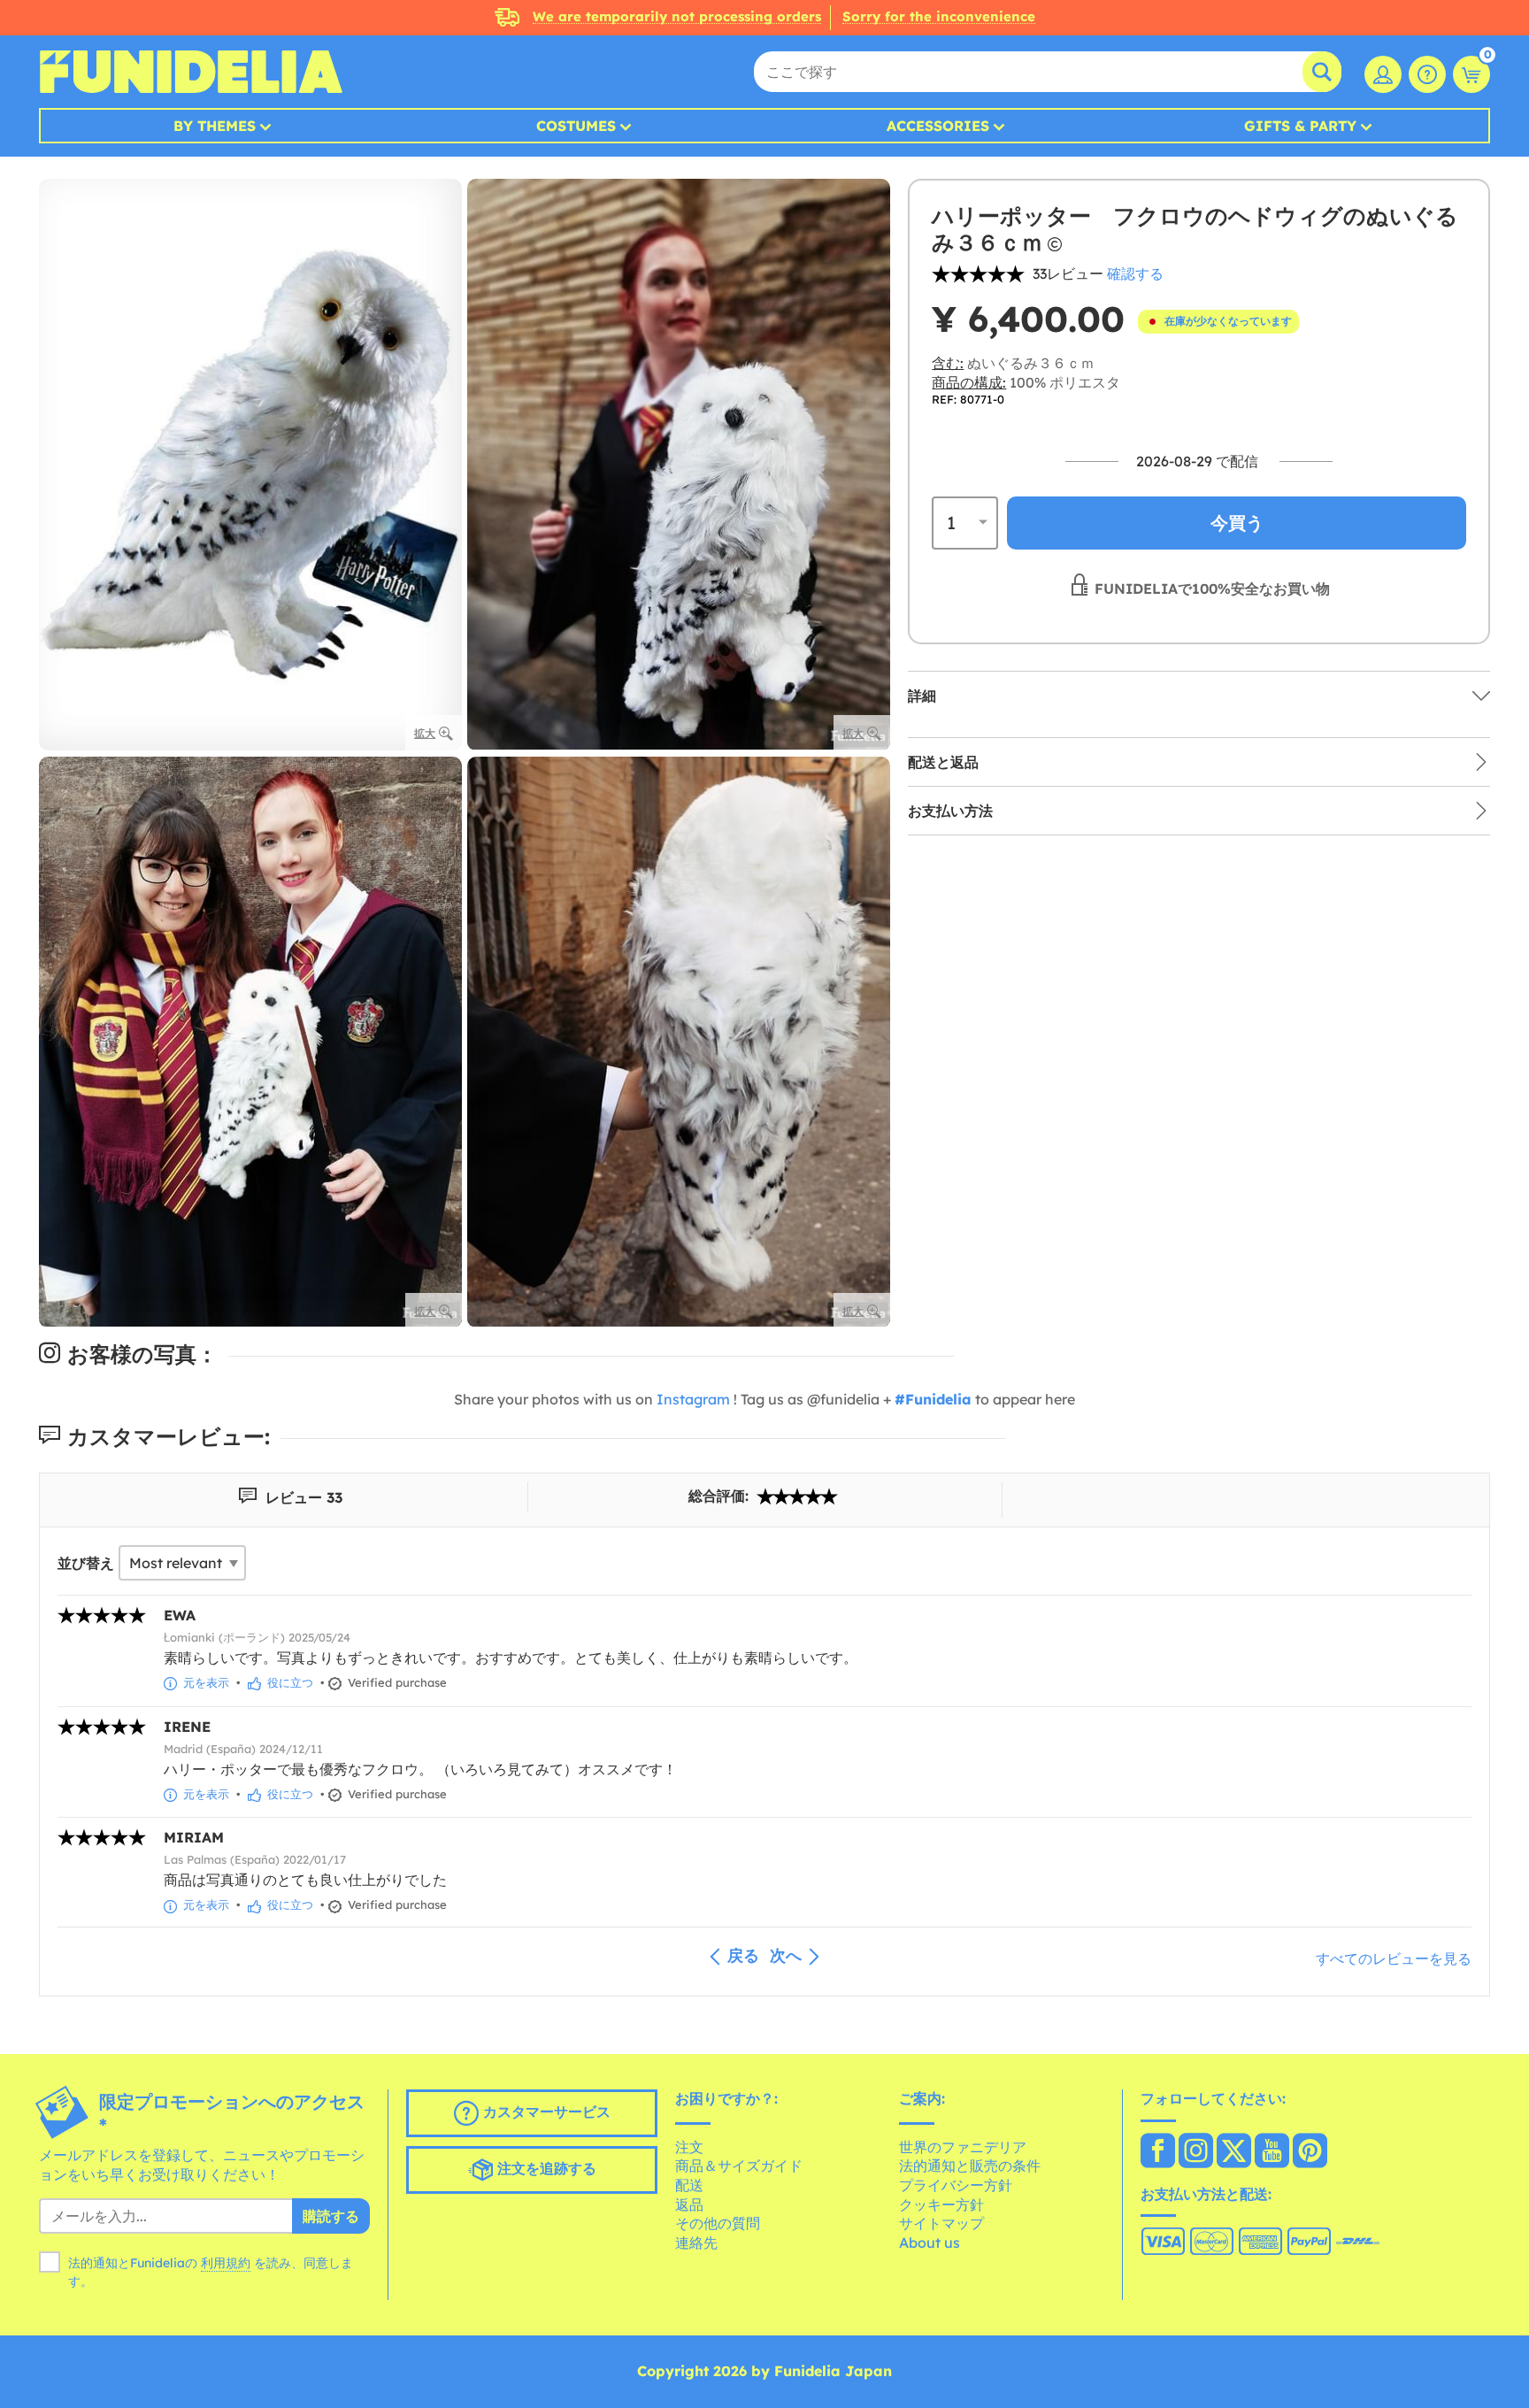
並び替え (86, 1563)
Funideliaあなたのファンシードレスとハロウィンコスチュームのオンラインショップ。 (191, 72)
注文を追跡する (545, 2169)
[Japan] (1158, 2152)
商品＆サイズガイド (739, 2166)
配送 (689, 2185)
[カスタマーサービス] (1427, 74)
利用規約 (226, 2263)
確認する (1135, 273)
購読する (331, 2216)
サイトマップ (941, 2223)
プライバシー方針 (956, 2185)
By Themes (215, 126)
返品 (689, 2204)
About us (930, 2243)
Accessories (938, 126)
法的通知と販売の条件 (970, 2166)
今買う (1237, 522)
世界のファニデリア (963, 2147)
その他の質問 (718, 2223)
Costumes (576, 126)
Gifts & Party (1300, 126)
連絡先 (696, 2243)
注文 (689, 2147)
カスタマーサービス (545, 2112)
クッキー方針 (941, 2204)
